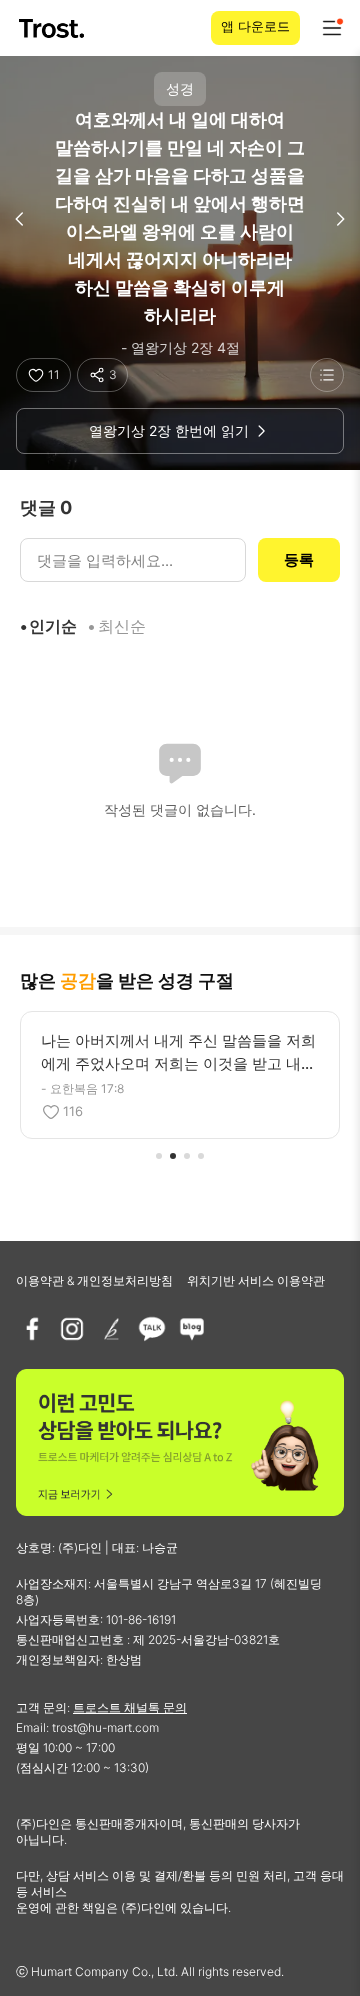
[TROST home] (53, 28)
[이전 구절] (20, 219)
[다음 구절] (340, 219)
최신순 (122, 626)
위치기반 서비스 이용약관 (256, 1280)
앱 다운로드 (255, 26)
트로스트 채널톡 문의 (130, 1707)
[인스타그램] (72, 1329)
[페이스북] (32, 1329)
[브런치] (112, 1329)
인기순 (53, 626)
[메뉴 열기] (332, 28)
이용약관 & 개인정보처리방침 (94, 1280)
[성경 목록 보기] (327, 375)
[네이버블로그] (192, 1329)
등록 (299, 559)
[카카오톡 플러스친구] (152, 1329)
